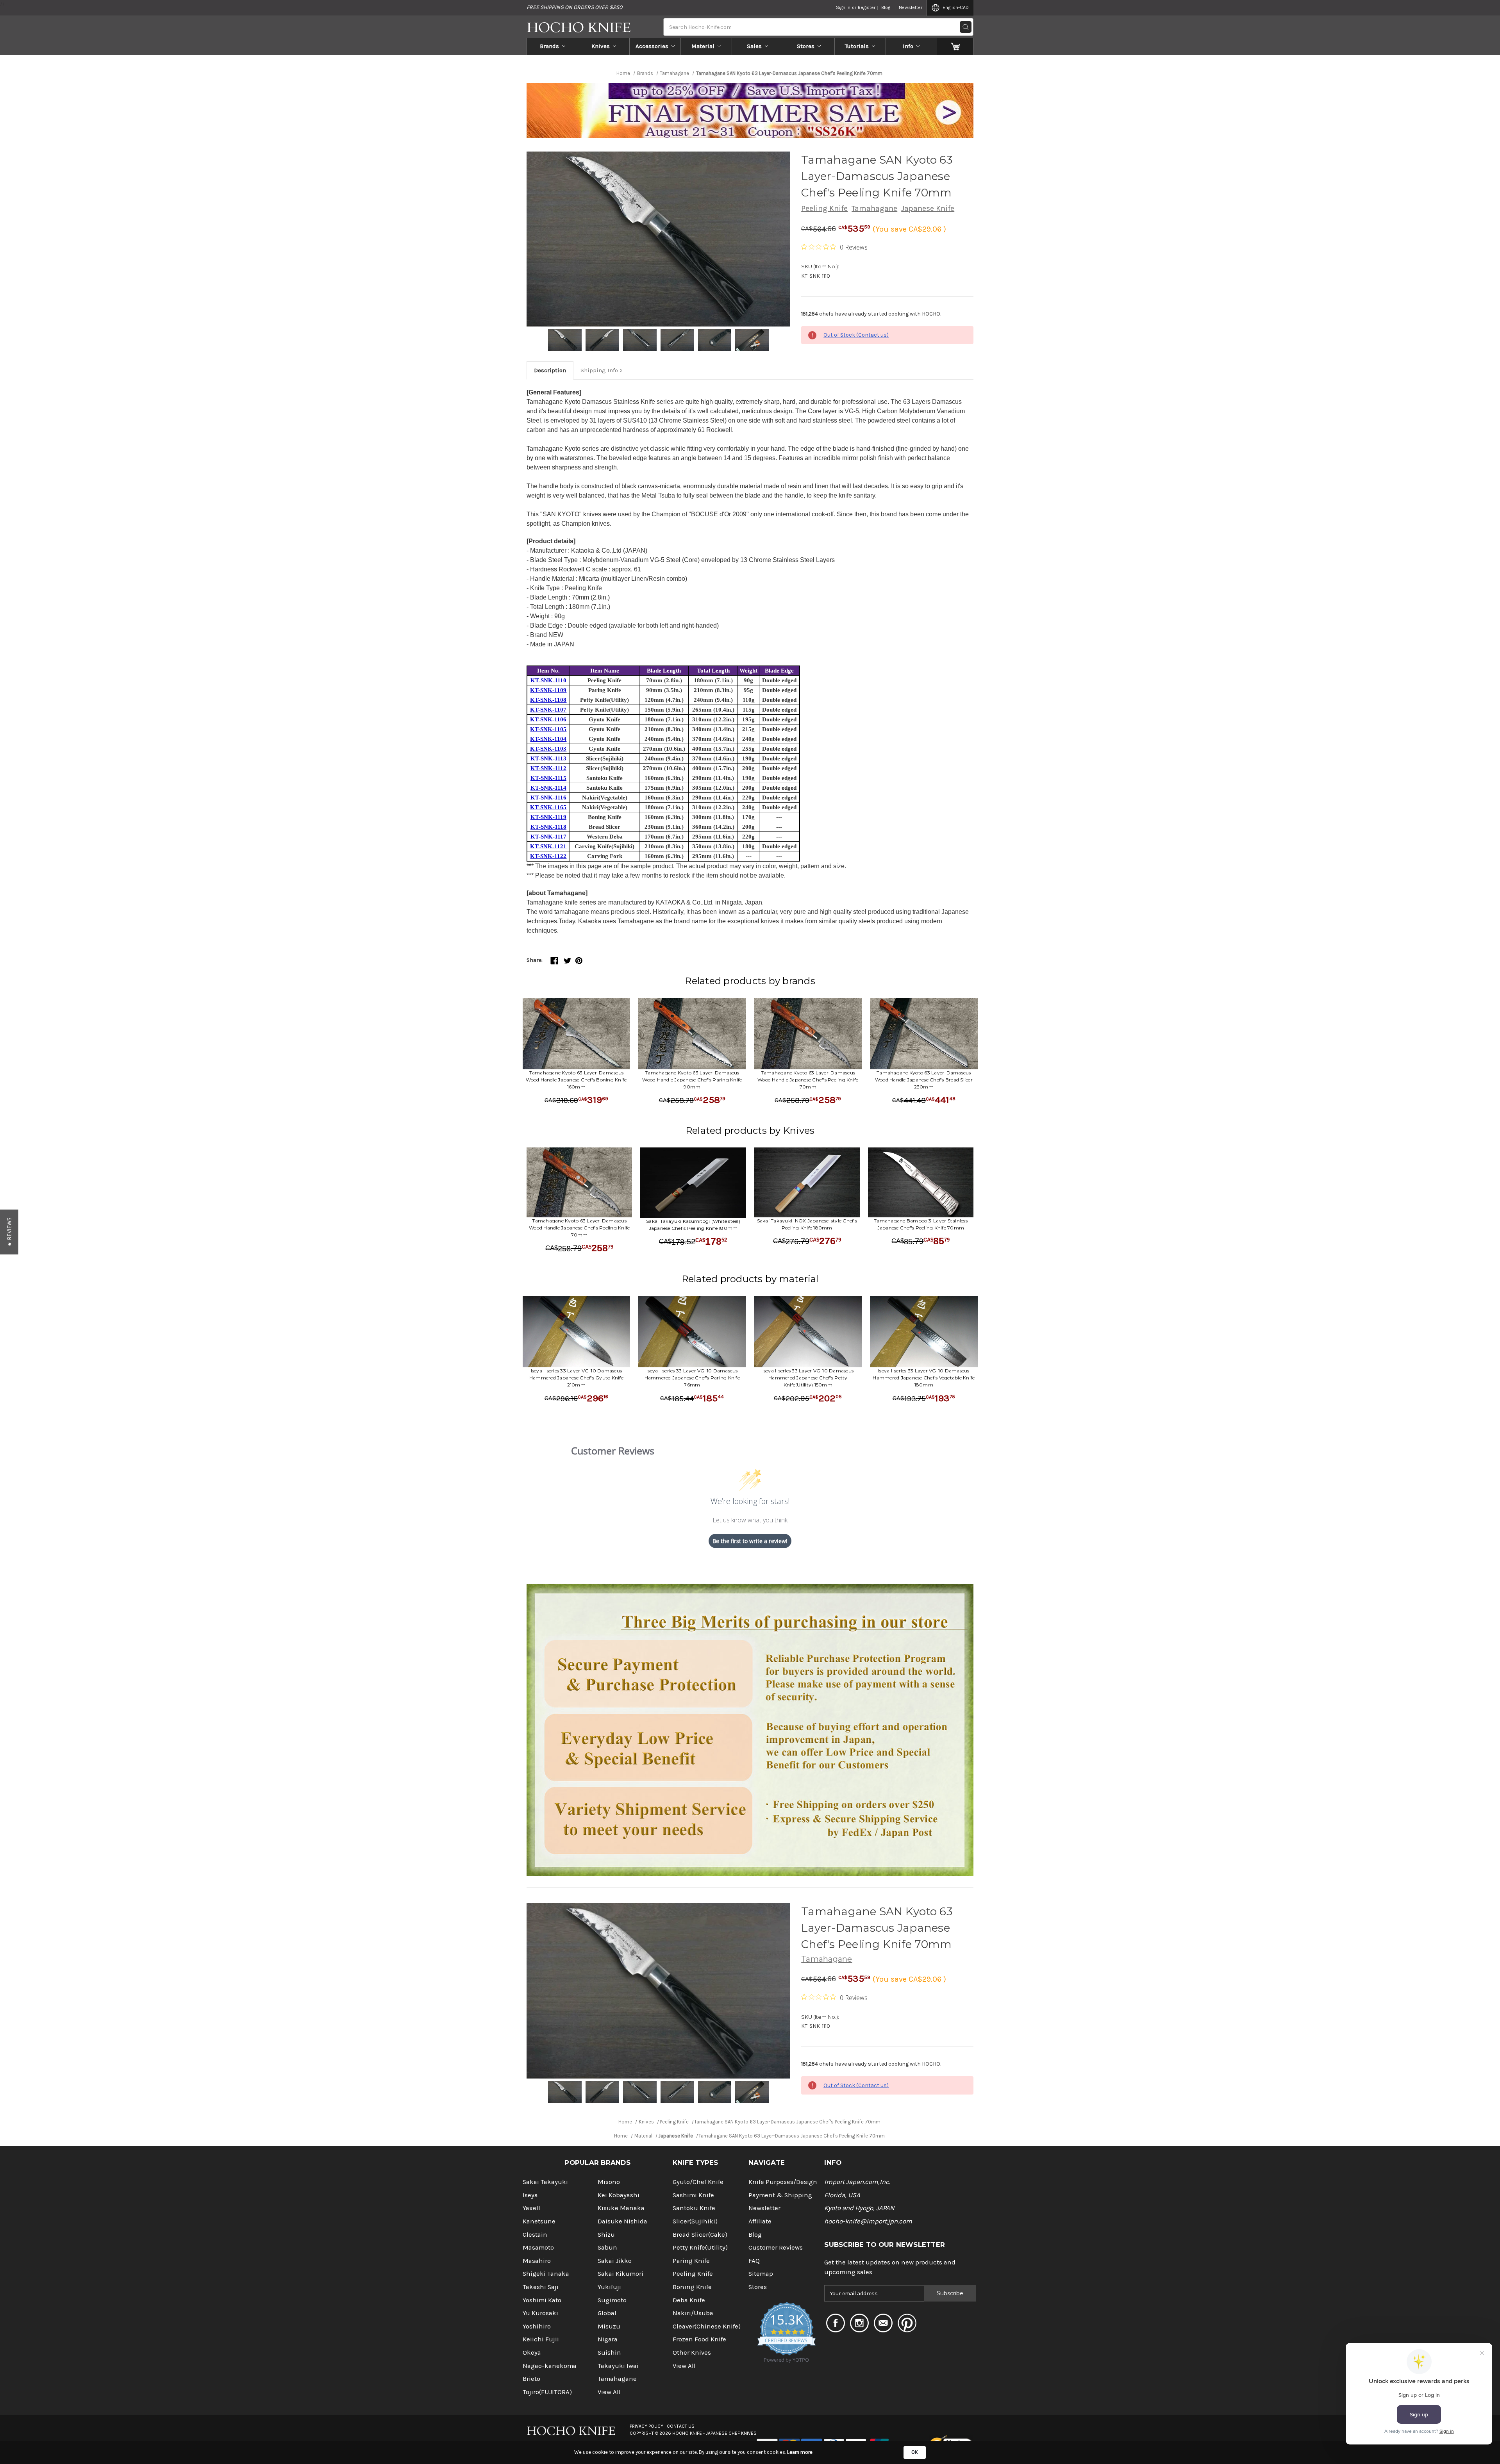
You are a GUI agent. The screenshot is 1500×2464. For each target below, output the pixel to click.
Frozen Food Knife (699, 2339)
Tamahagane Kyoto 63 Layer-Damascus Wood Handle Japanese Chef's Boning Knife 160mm (576, 1080)
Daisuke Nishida (622, 2221)
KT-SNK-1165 (548, 807)
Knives (601, 46)
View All (609, 2392)
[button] (9, 1232)
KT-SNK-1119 (548, 817)
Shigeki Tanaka (546, 2274)
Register (867, 7)
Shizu (606, 2235)
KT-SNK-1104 (548, 739)
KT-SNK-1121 (548, 846)
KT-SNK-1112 (548, 768)
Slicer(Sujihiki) (695, 2221)
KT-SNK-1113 (548, 758)
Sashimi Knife (693, 2195)
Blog (886, 7)
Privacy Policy (646, 2426)
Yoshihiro (537, 2326)
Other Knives (692, 2352)
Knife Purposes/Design (783, 2182)
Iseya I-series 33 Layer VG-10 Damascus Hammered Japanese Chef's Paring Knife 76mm (692, 1378)
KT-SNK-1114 (548, 788)
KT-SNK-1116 (548, 798)
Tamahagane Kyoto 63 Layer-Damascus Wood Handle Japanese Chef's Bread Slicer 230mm (924, 1080)
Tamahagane (874, 208)
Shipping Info (599, 370)
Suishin (609, 2352)
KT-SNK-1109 (548, 690)
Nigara (608, 2339)
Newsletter (911, 7)
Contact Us (681, 2426)
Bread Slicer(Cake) (700, 2235)
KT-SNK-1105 (548, 729)
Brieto (531, 2379)
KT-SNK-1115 (548, 778)
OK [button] (915, 2452)
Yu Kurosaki (540, 2313)
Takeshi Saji (541, 2287)
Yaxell (531, 2208)
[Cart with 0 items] (955, 46)
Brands (549, 46)
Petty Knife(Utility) (700, 2247)
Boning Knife (692, 2287)
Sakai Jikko (615, 2261)
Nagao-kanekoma (550, 2366)
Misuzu (609, 2326)
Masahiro (537, 2261)
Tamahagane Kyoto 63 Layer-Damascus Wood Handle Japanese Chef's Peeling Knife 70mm (808, 1080)
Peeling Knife (824, 208)
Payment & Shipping (780, 2195)
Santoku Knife (694, 2208)
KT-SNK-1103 (548, 749)
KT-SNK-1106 (548, 719)
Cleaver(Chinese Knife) (707, 2326)
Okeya (532, 2352)
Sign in (843, 7)
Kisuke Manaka (621, 2208)
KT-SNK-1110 (548, 680)
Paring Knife (691, 2261)
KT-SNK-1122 (548, 856)
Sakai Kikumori (621, 2274)
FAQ (754, 2261)
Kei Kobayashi (619, 2195)
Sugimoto (612, 2300)
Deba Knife (689, 2300)
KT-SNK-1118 (548, 827)
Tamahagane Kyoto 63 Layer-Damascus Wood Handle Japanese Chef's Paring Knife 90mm (692, 1080)
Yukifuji (609, 2287)
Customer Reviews (776, 2247)
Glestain (535, 2235)
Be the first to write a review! (750, 1541)
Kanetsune (539, 2221)
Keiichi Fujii (541, 2339)
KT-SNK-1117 (548, 837)
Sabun (607, 2247)
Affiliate (760, 2221)
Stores (806, 46)
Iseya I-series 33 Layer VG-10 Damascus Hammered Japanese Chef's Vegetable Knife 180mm (924, 1378)
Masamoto (538, 2247)
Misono (609, 2182)
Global (607, 2313)
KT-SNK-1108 (548, 700)
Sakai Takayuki (545, 2182)
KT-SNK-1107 (548, 710)
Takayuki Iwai (618, 2366)
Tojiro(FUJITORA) (547, 2392)
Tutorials (857, 46)
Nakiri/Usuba (693, 2313)
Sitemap (761, 2274)
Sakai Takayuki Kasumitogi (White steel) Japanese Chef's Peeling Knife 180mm (693, 1225)
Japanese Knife (928, 208)
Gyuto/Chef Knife (698, 2182)
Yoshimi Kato (542, 2300)
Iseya (530, 2195)
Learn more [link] (800, 2452)
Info (908, 46)
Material (703, 46)
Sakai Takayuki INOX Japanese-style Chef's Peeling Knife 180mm (807, 1224)
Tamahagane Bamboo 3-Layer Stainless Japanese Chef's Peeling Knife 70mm (921, 1224)
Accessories (652, 46)
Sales (754, 46)
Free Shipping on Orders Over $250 (574, 7)
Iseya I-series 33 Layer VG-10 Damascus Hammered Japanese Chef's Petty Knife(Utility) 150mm (808, 1378)
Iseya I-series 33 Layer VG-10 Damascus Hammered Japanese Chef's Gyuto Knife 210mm (576, 1378)
